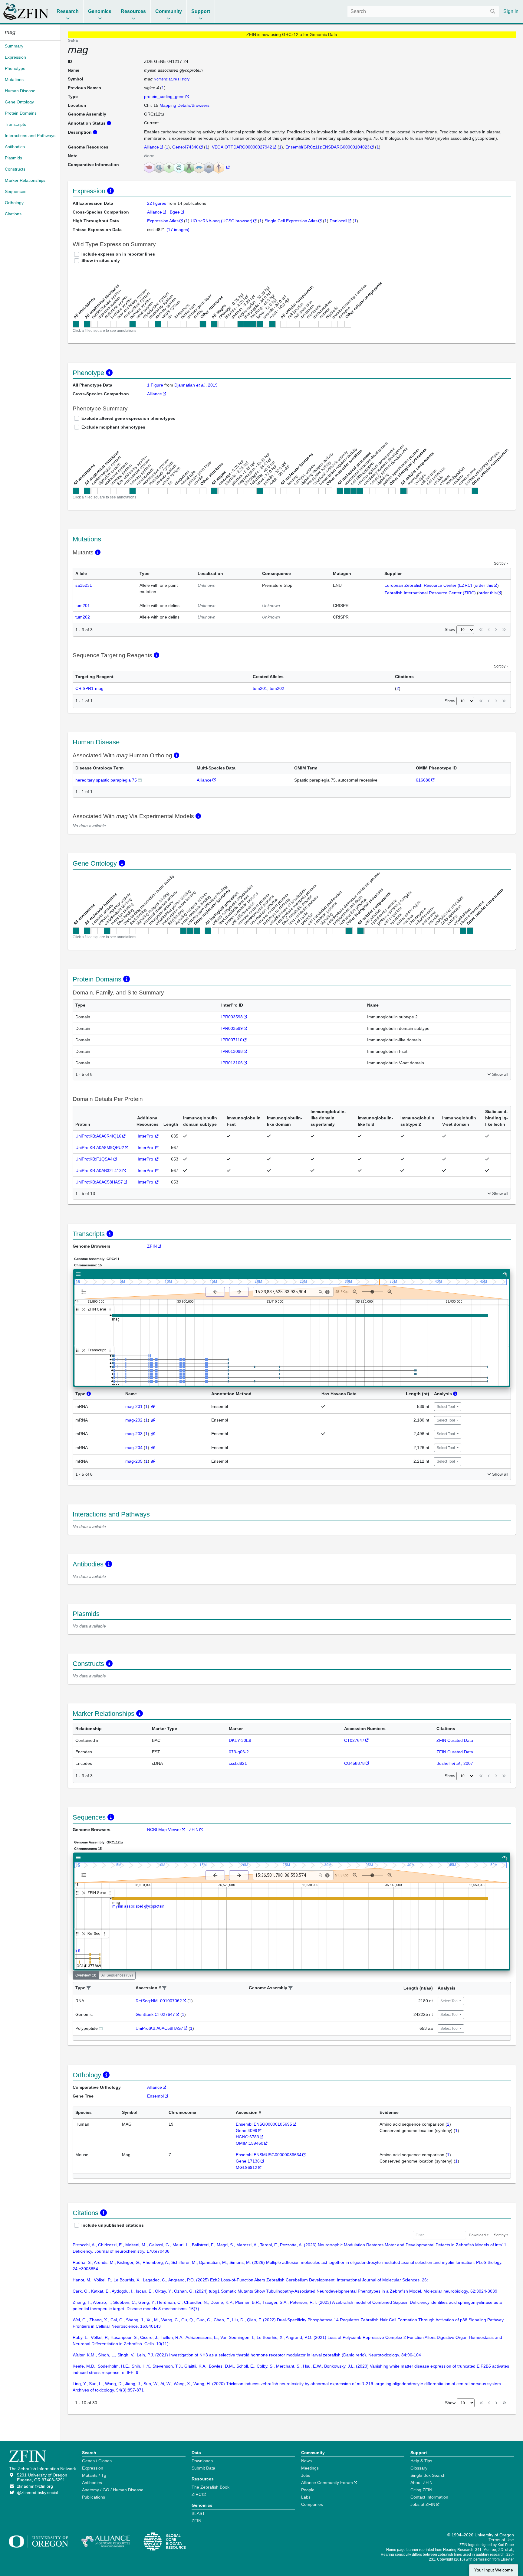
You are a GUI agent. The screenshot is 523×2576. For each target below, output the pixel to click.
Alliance (151, 147)
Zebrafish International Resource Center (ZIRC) (430, 593)
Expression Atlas (163, 221)
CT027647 (354, 1740)
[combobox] (423, 11)
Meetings (310, 2468)
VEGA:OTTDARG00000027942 (242, 147)
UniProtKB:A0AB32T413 (99, 1170)
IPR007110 (232, 1040)
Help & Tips (421, 2461)
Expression (93, 2468)
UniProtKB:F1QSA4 (94, 1159)
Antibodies (92, 2483)
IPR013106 (232, 1063)
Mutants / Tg (94, 2475)
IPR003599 (232, 1028)
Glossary (419, 2468)
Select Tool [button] (446, 1407)
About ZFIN (421, 2483)
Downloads (202, 2461)
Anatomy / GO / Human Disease (113, 2490)
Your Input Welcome (494, 2570)
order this (484, 585)
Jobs (306, 2475)
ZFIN (152, 1246)
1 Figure (155, 385)
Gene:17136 (248, 2161)
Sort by (500, 563)
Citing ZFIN (421, 2490)
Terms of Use (501, 2540)
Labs (306, 2497)
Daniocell (338, 221)
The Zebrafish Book (211, 2487)
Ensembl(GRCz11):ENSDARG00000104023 (327, 147)
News (306, 2461)
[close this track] (84, 1309)
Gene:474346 (185, 147)
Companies (312, 2504)
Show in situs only (101, 260)
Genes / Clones (97, 2461)
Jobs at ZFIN (423, 2504)
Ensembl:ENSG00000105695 (264, 2124)
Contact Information (429, 2497)
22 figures (157, 203)
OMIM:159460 (250, 2143)
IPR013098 (232, 1051)
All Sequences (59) (117, 1975)
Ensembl (155, 2096)
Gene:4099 (247, 2130)
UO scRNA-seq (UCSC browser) (222, 221)
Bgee (175, 212)
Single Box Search (428, 2475)
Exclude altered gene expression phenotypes (128, 418)
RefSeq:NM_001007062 (159, 2001)
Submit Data (203, 2468)
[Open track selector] (85, 1291)
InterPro (146, 1136)
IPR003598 (232, 1017)
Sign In (511, 11)
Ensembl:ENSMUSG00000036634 (269, 2155)
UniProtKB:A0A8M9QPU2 (100, 1148)
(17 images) (178, 230)
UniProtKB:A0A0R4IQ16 (98, 1136)
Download (477, 2235)
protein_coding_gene (164, 96)
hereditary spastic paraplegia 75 (106, 780)
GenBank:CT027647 (155, 2014)
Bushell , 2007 (455, 1763)
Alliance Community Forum (327, 2483)
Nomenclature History (172, 79)
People (308, 2490)
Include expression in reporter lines (118, 254)
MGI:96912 (247, 2167)
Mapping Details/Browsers (184, 105)
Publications (94, 2497)
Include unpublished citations (113, 2225)
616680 (423, 780)
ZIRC (197, 2494)
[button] (89, 1988)
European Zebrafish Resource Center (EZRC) (428, 585)
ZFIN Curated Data (455, 1740)
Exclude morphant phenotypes (113, 427)
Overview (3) (86, 1975)
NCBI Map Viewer (164, 1830)
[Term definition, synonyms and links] (140, 780)
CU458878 (354, 1763)
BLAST (198, 2513)
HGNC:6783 (247, 2137)
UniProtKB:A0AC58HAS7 (99, 1182)
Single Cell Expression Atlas (291, 221)
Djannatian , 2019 (196, 385)
